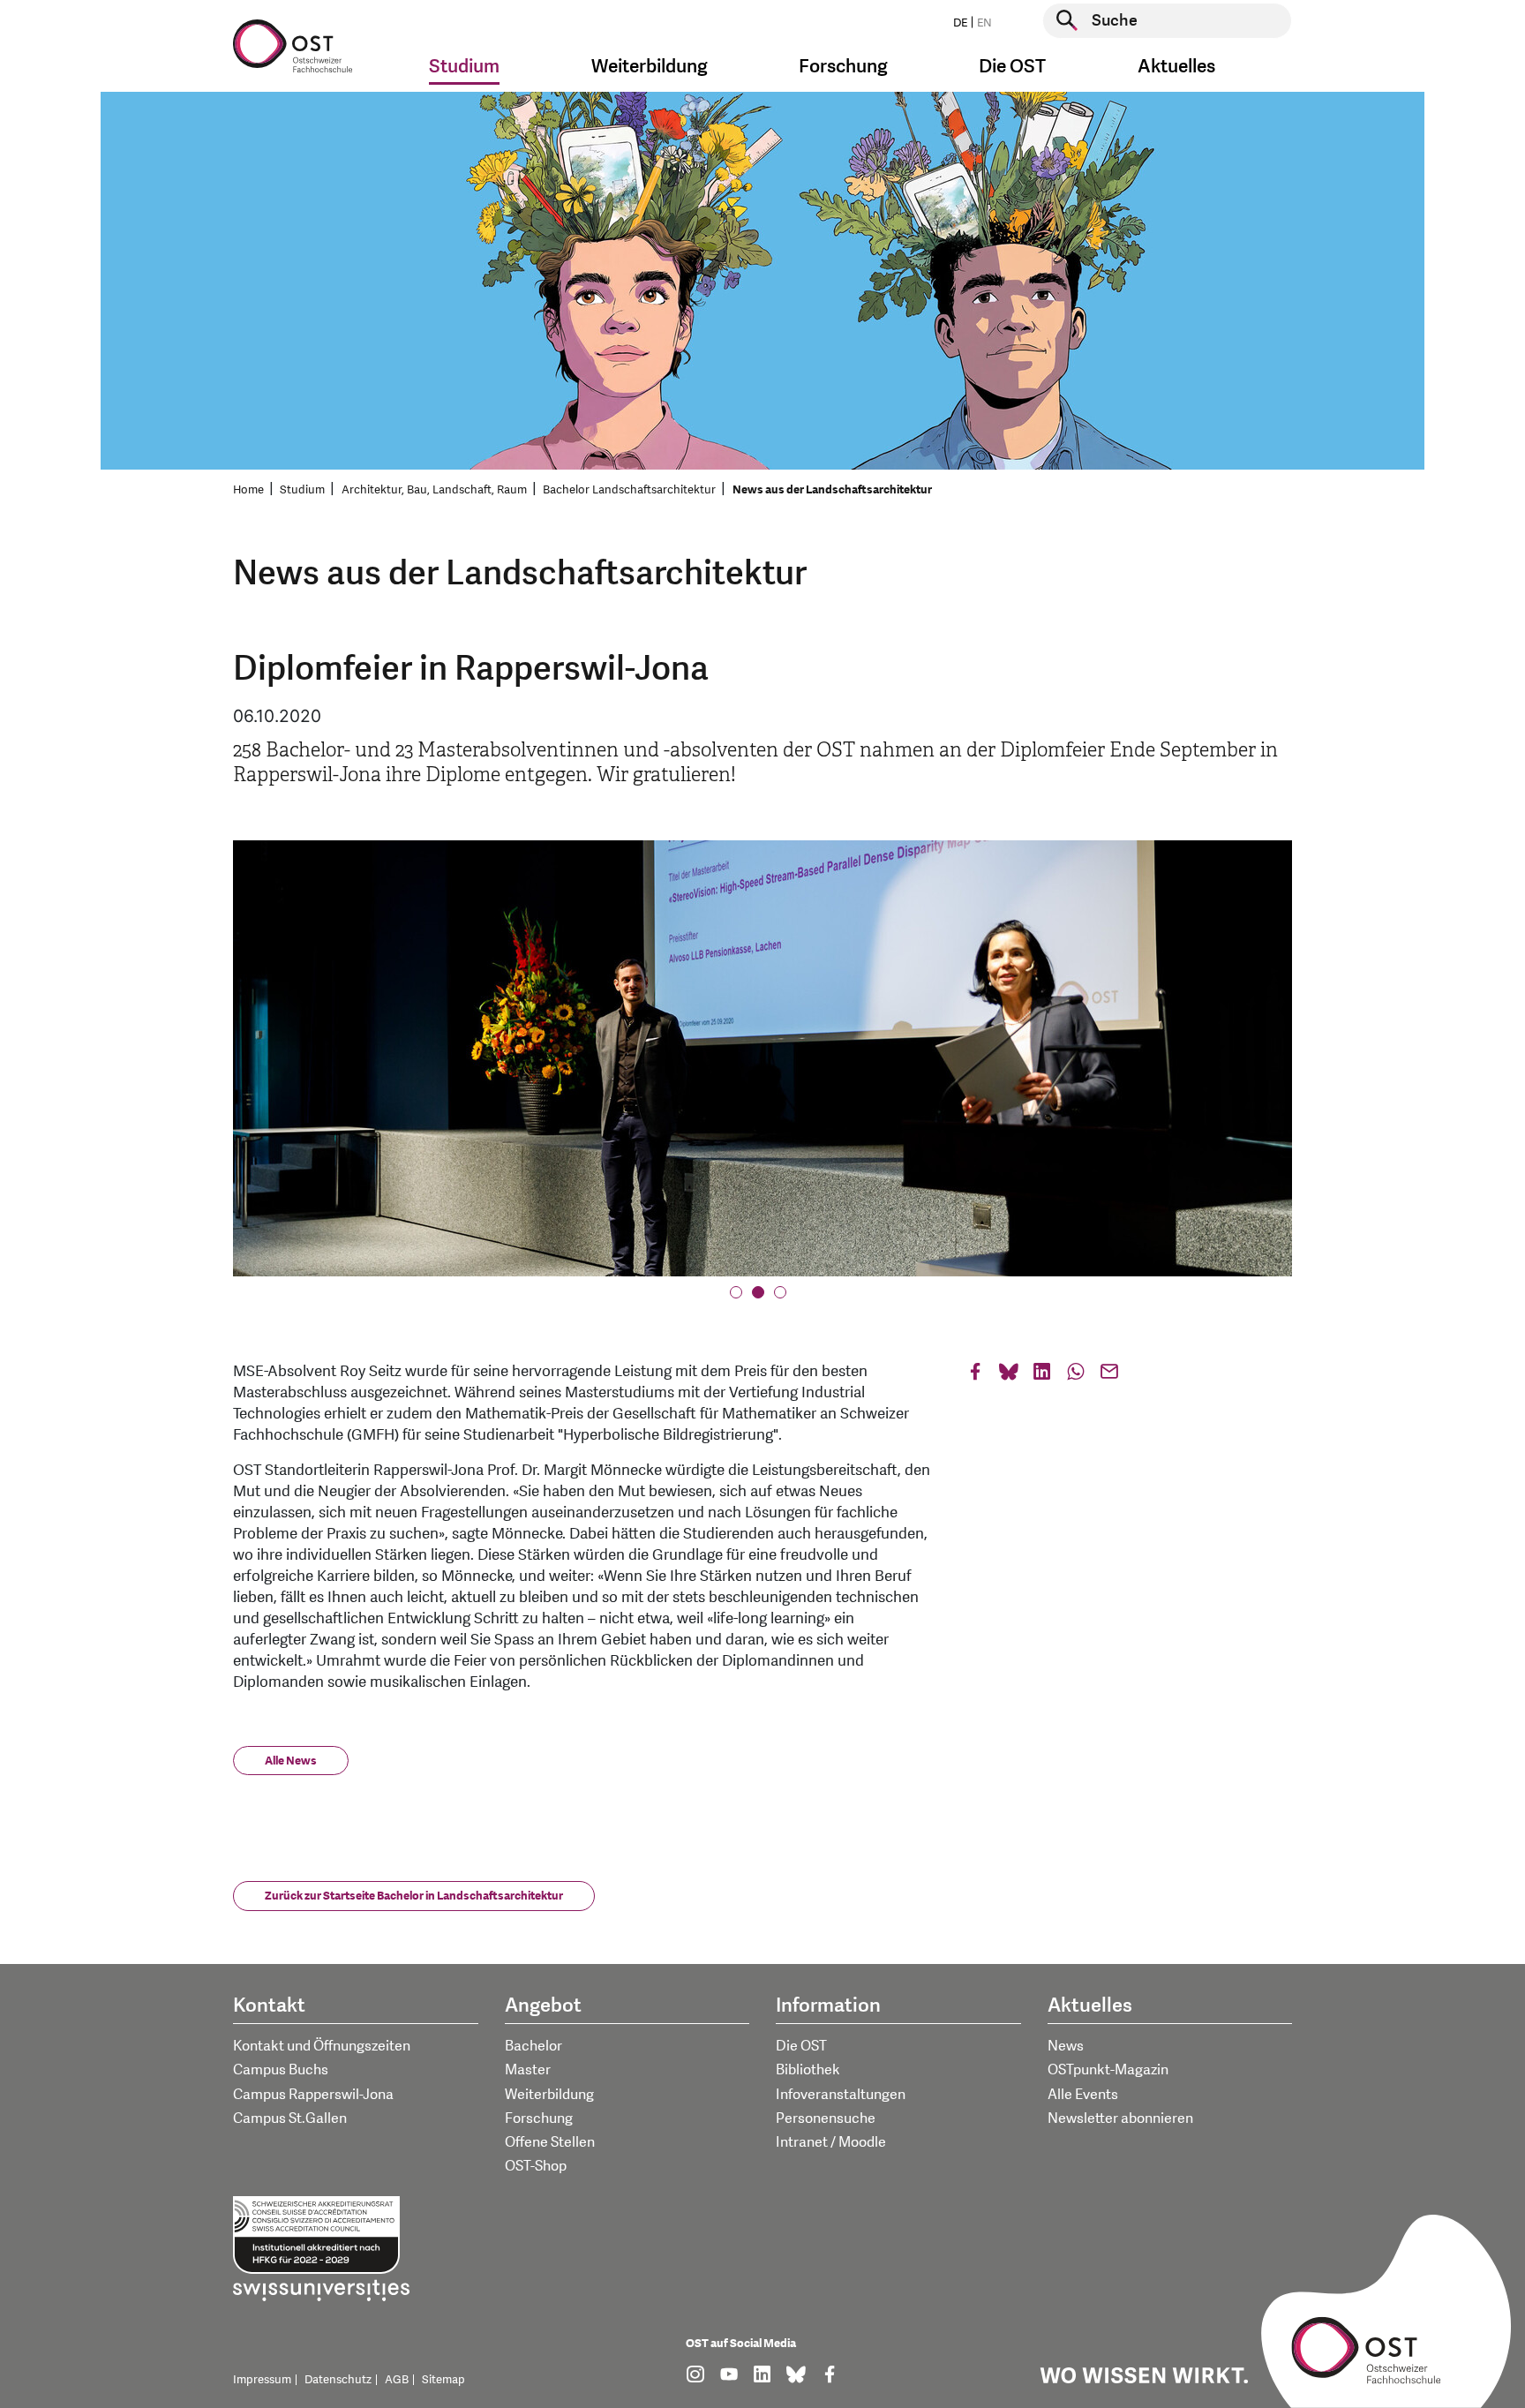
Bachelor (533, 2046)
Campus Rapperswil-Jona (313, 2095)
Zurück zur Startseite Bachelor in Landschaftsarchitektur (414, 1896)
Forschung (539, 2118)
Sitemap (443, 2380)
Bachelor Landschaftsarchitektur (629, 490)
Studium (302, 490)
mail (1109, 1376)
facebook (975, 1376)
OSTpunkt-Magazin (1108, 2070)
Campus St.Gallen (290, 2118)
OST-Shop (536, 2166)
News (1066, 2046)
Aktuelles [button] (1176, 67)
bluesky (1009, 1376)
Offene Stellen (550, 2142)
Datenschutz (338, 2380)
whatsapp (1076, 1376)
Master (528, 2070)
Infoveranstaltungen (841, 2095)
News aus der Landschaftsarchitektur (832, 490)
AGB (397, 2380)
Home (248, 490)
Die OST (801, 2046)
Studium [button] (464, 67)
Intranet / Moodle (831, 2142)
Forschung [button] (843, 67)
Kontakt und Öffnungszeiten (322, 2046)
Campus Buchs (281, 2070)
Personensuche (826, 2118)
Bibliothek (808, 2070)
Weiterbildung (549, 2095)
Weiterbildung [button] (650, 67)
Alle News (291, 1761)
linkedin (1042, 1376)
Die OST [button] (1012, 67)
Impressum (262, 2380)
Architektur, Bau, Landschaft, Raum (434, 490)
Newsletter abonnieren (1120, 2118)
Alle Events (1083, 2095)
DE (960, 23)
